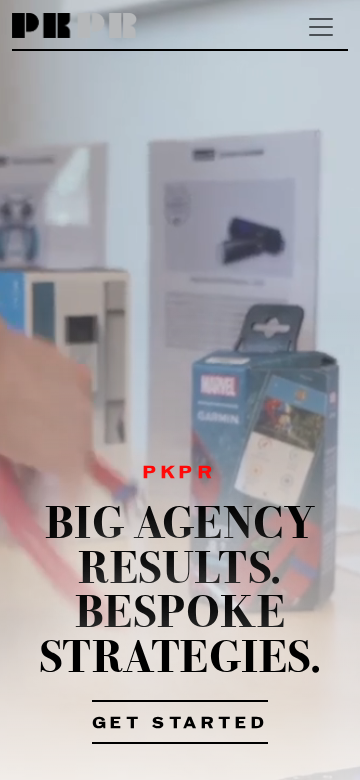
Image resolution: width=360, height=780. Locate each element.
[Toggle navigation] (321, 27)
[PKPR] (74, 26)
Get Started (180, 724)
